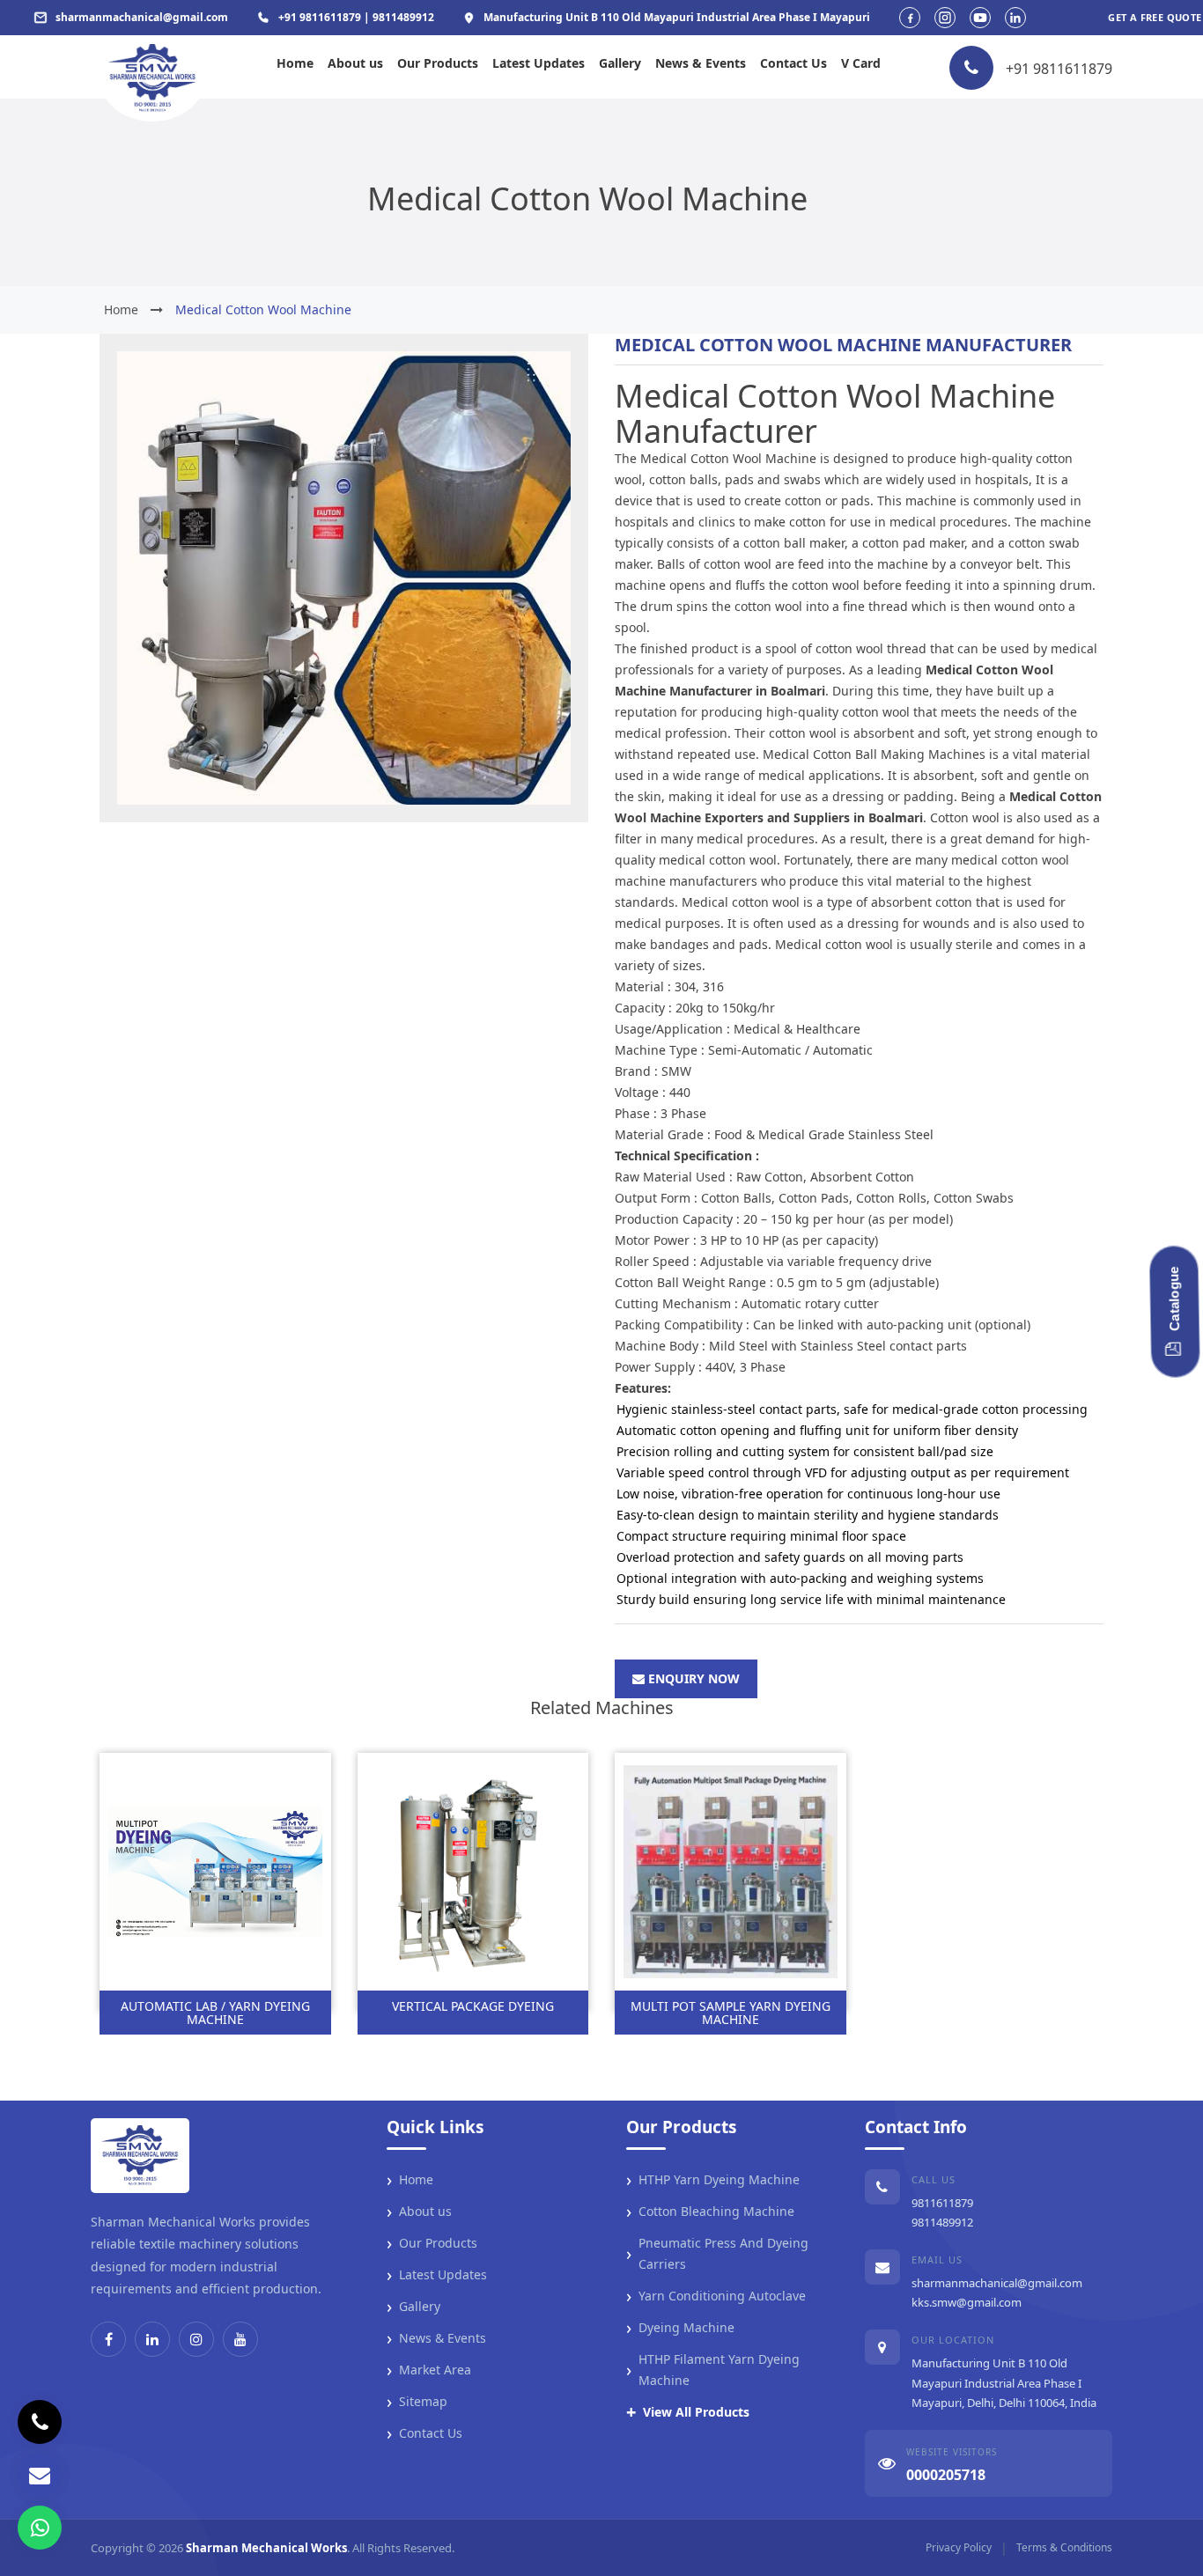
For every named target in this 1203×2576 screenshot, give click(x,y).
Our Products (438, 63)
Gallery (620, 63)
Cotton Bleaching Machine (710, 2212)
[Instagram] (196, 2339)
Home (295, 63)
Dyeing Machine (680, 2328)
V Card (861, 63)
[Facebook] (108, 2339)
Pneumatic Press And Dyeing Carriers (717, 2253)
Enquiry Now (692, 1678)
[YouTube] (240, 2339)
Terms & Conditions (1064, 2547)
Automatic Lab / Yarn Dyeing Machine (215, 2013)
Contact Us (793, 63)
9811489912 (942, 2222)
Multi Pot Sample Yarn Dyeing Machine (731, 2013)
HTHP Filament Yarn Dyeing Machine (713, 2370)
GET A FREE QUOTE (1155, 17)
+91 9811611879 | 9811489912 (356, 17)
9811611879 (942, 2203)
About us (355, 63)
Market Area (429, 2370)
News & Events (701, 63)
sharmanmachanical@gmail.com (997, 2283)
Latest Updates (539, 63)
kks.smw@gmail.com (967, 2302)
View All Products (688, 2412)
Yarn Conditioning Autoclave (716, 2296)
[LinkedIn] (152, 2339)
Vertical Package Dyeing (473, 2006)
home (121, 309)
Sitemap (417, 2402)
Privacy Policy (959, 2547)
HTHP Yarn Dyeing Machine (713, 2180)
